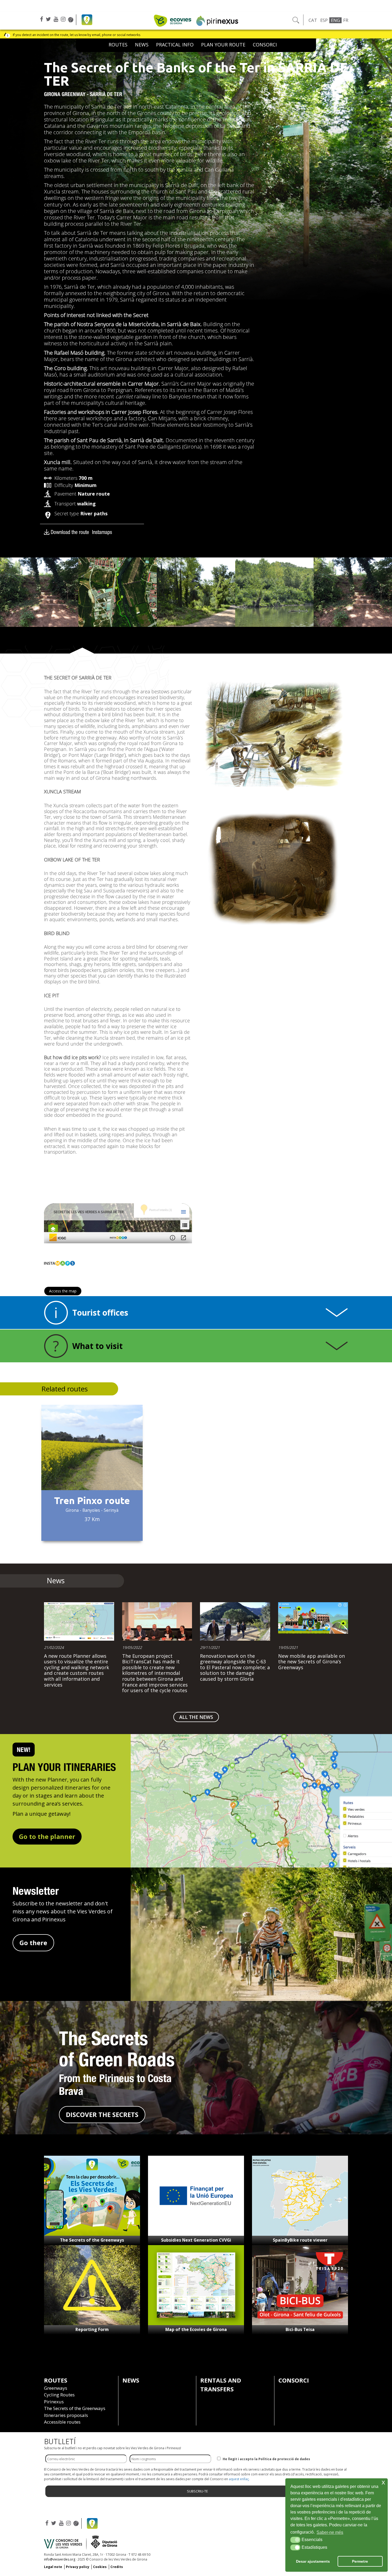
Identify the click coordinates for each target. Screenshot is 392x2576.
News (142, 45)
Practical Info (175, 45)
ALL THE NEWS (196, 1717)
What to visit (97, 1346)
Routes (118, 45)
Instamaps (102, 532)
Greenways (56, 2388)
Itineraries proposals (66, 2415)
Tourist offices (100, 1313)
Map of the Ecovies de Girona (196, 2329)
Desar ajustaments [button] (313, 2561)
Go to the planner (47, 1836)
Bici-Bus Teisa (300, 2329)
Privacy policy (78, 2567)
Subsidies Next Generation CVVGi (196, 2240)
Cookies (100, 2567)
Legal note (53, 2567)
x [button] (383, 2482)
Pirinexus (54, 2402)
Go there (33, 1943)
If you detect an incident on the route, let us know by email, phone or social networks (77, 35)
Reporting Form (92, 2329)
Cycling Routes (59, 2395)
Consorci (265, 45)
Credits (117, 2567)
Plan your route (223, 45)
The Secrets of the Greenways (92, 2240)
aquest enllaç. (239, 2479)
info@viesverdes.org (60, 2559)
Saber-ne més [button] (330, 2532)
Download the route (70, 532)
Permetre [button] (360, 2561)
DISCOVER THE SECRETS (102, 2114)
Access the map (63, 1291)
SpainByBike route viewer (300, 2240)
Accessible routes (62, 2422)
